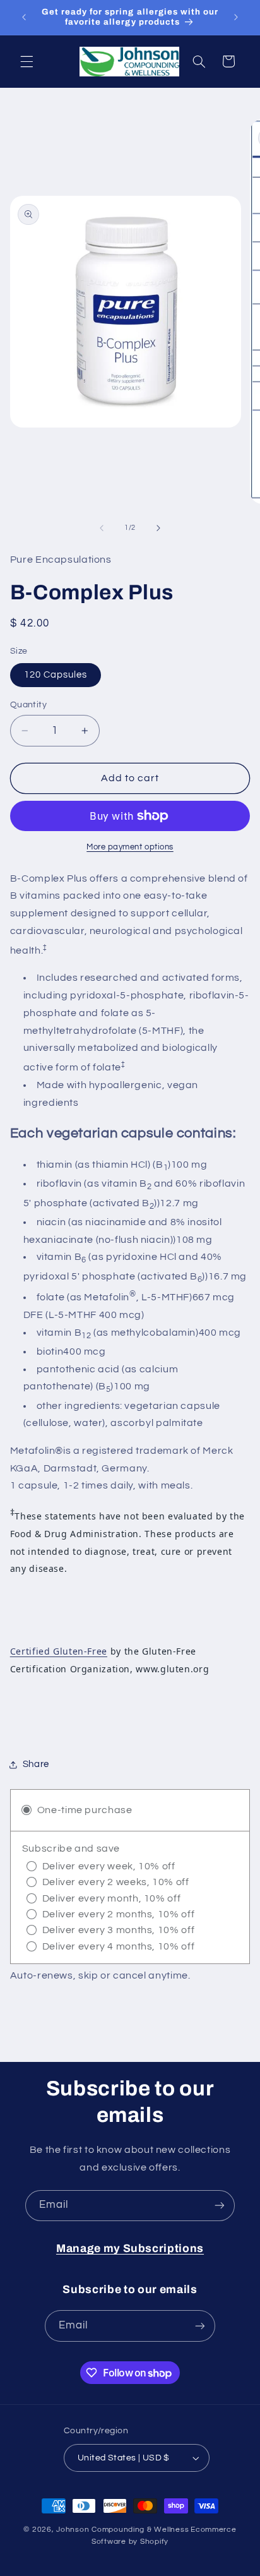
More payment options (130, 847)
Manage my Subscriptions (130, 2249)
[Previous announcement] (24, 17)
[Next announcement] (236, 17)
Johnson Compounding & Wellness (122, 2530)
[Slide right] (158, 528)
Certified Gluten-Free (59, 1651)
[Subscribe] (220, 2206)
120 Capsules (56, 675)
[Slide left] (102, 528)
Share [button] (36, 1764)
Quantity (28, 705)
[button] (27, 61)
